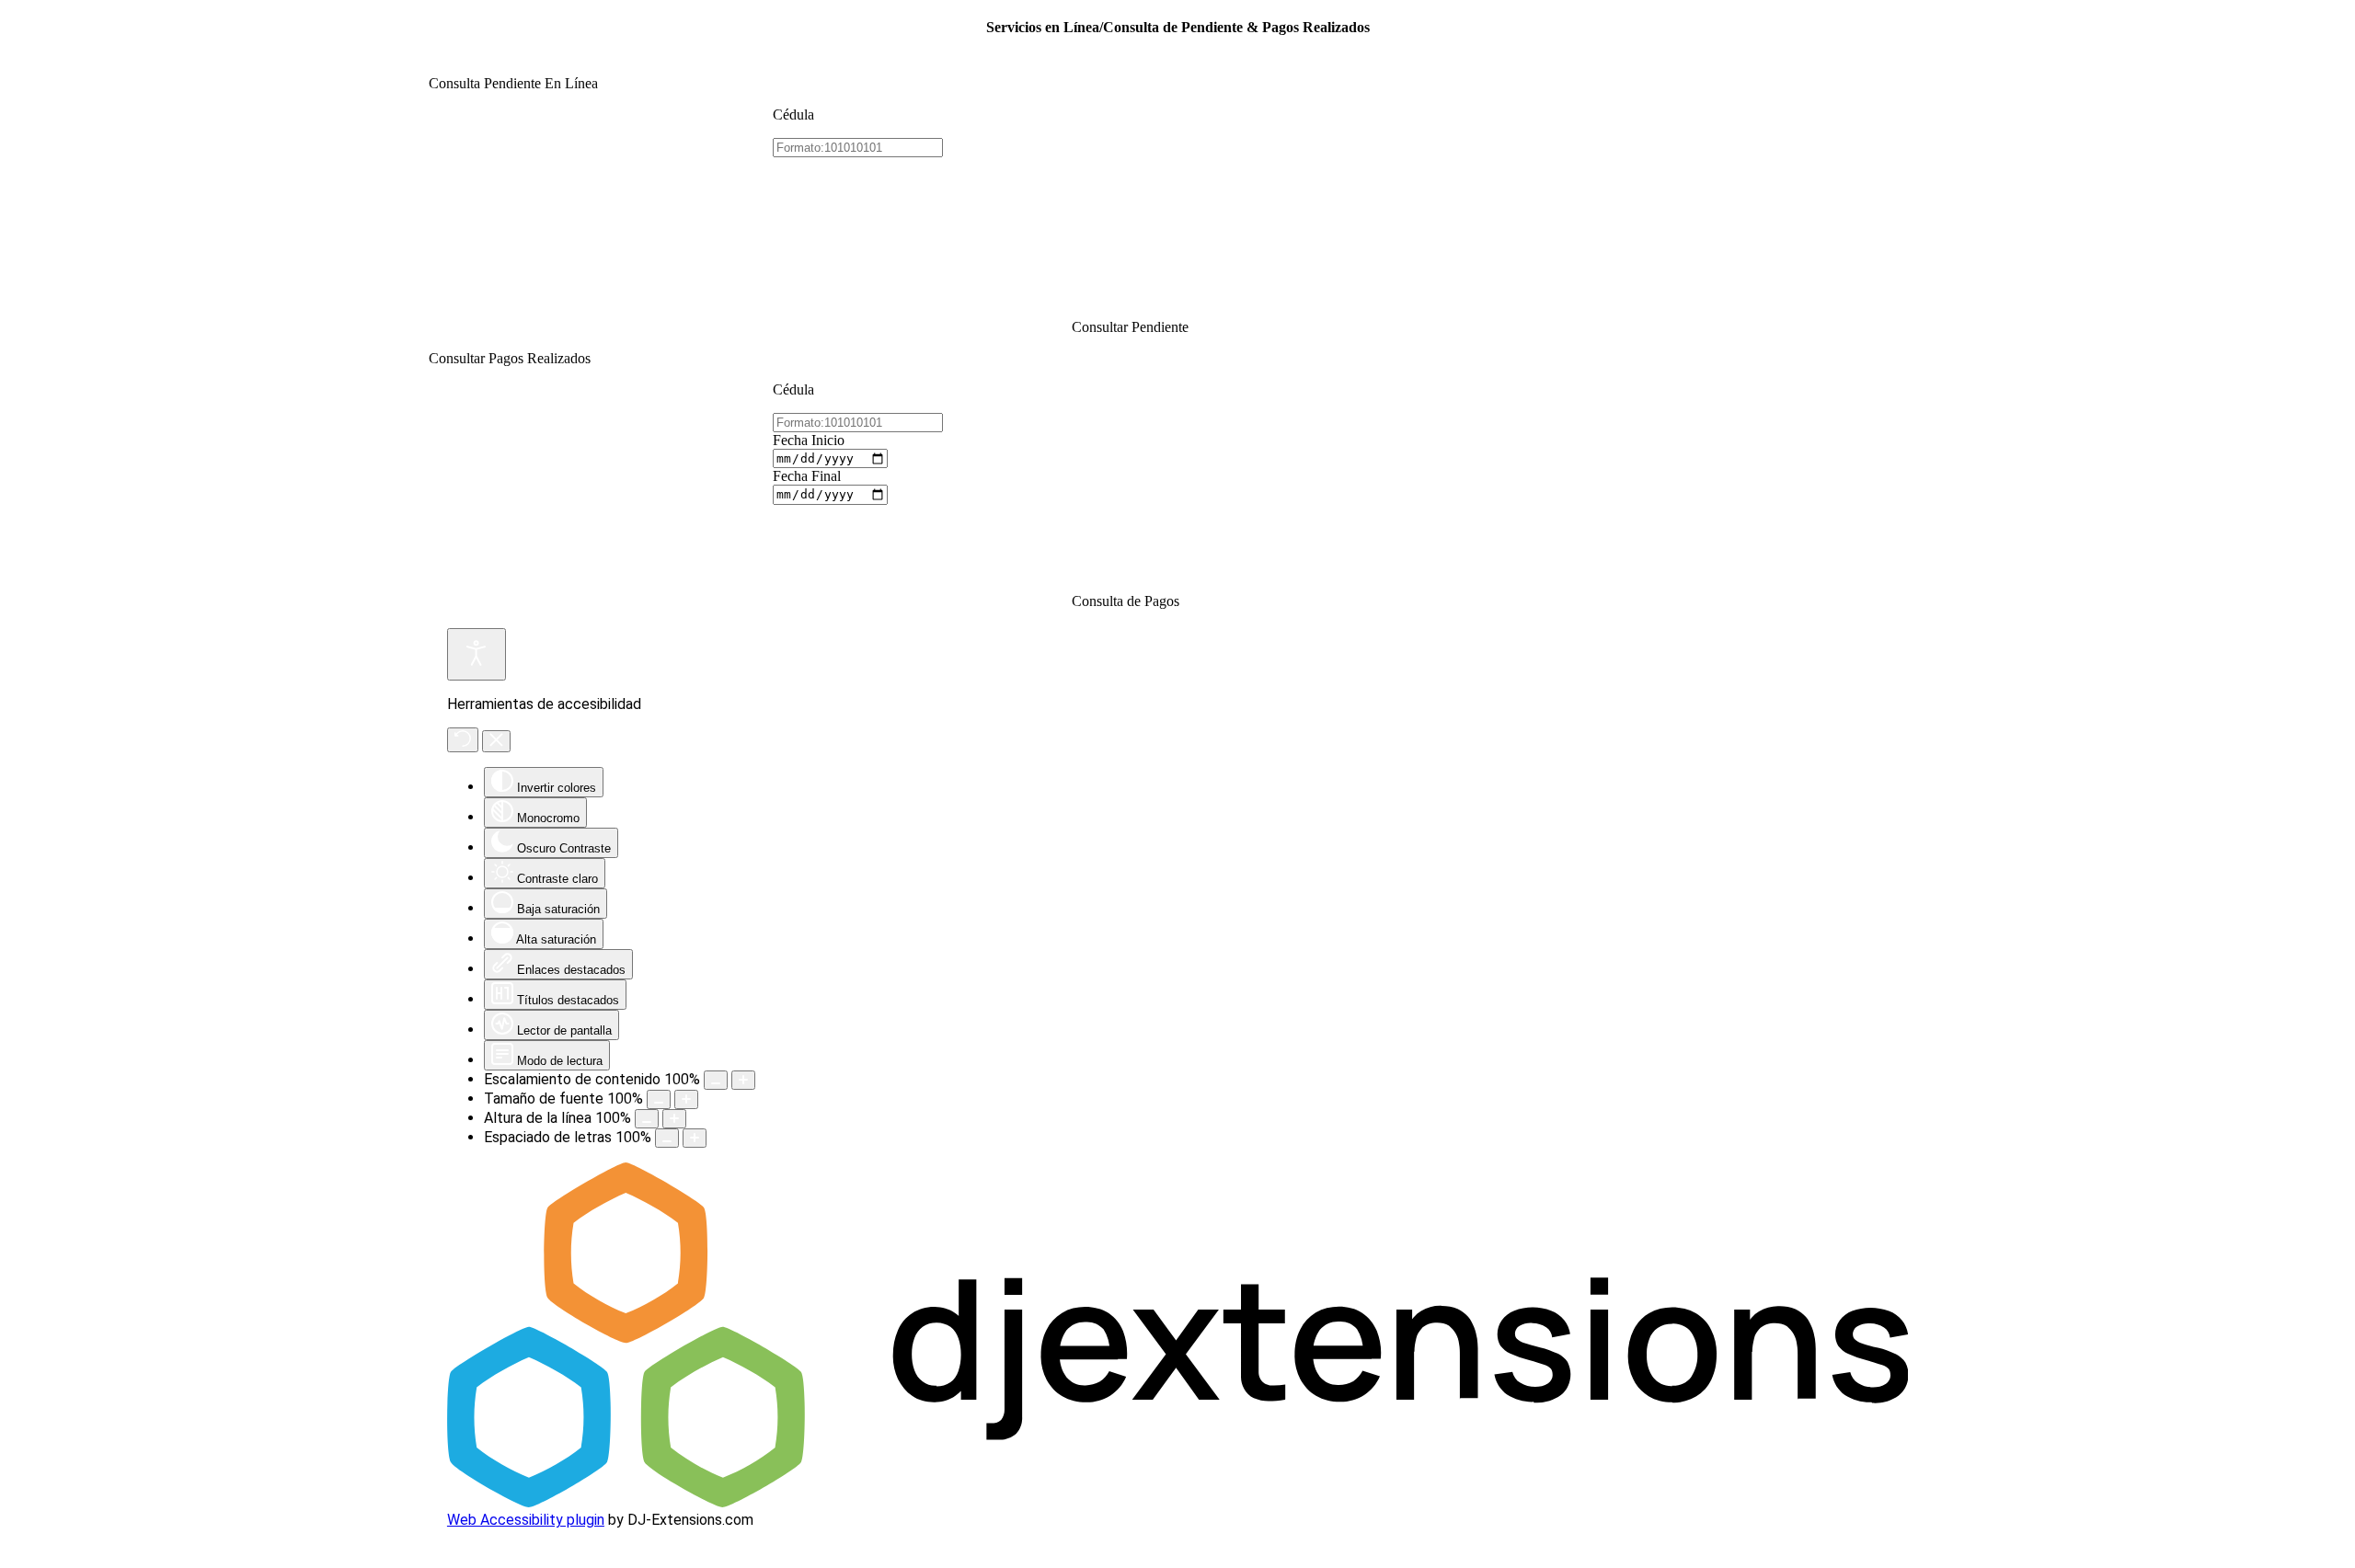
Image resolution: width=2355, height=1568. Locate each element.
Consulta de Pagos (1126, 601)
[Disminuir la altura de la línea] (647, 1119)
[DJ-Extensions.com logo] (1177, 1502)
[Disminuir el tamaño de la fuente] (659, 1099)
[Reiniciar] (463, 740)
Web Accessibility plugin (526, 1520)
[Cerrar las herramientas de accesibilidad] (496, 741)
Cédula (793, 114)
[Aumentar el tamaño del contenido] (743, 1080)
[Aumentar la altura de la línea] (674, 1119)
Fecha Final (807, 476)
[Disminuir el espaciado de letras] (667, 1138)
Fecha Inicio (809, 440)
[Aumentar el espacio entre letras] (695, 1138)
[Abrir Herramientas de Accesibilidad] (477, 654)
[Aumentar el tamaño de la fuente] (686, 1099)
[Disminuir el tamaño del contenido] (716, 1080)
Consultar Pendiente (1130, 327)
